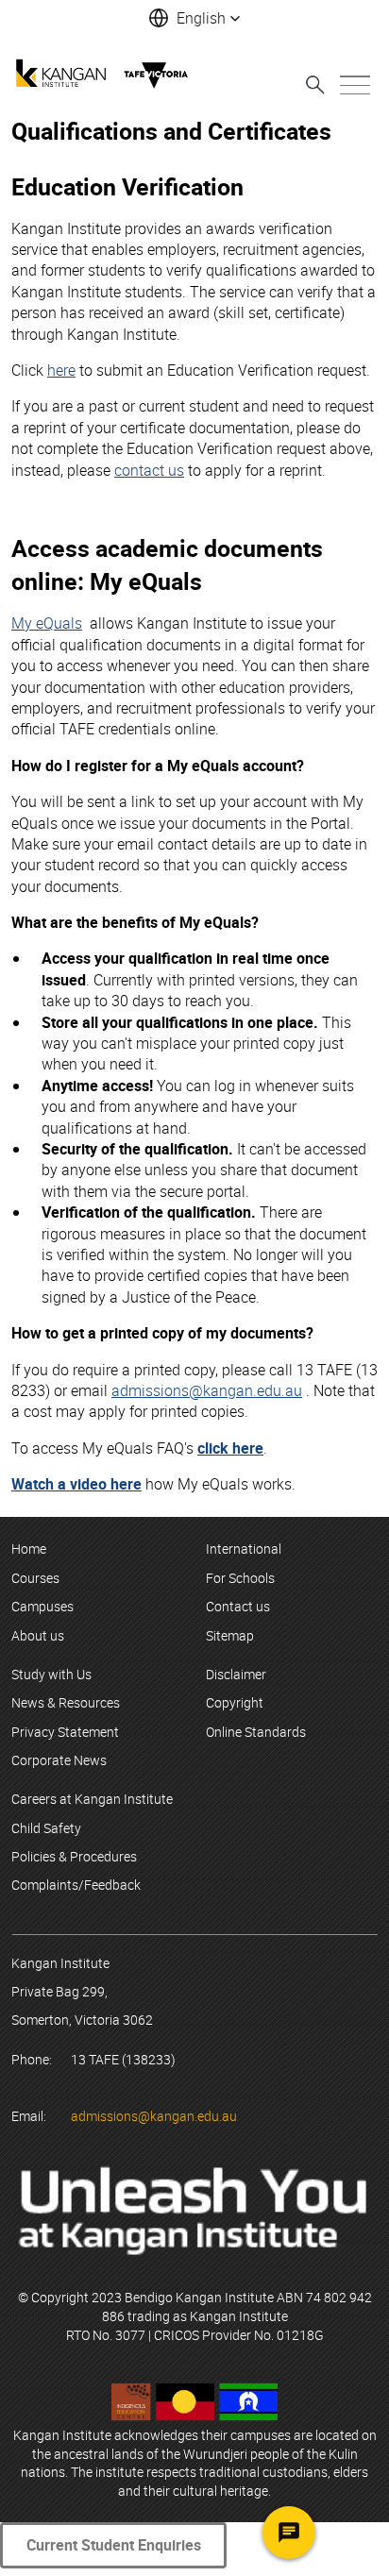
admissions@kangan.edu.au (207, 1390)
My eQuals (47, 623)
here (61, 370)
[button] (194, 18)
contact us (149, 470)
